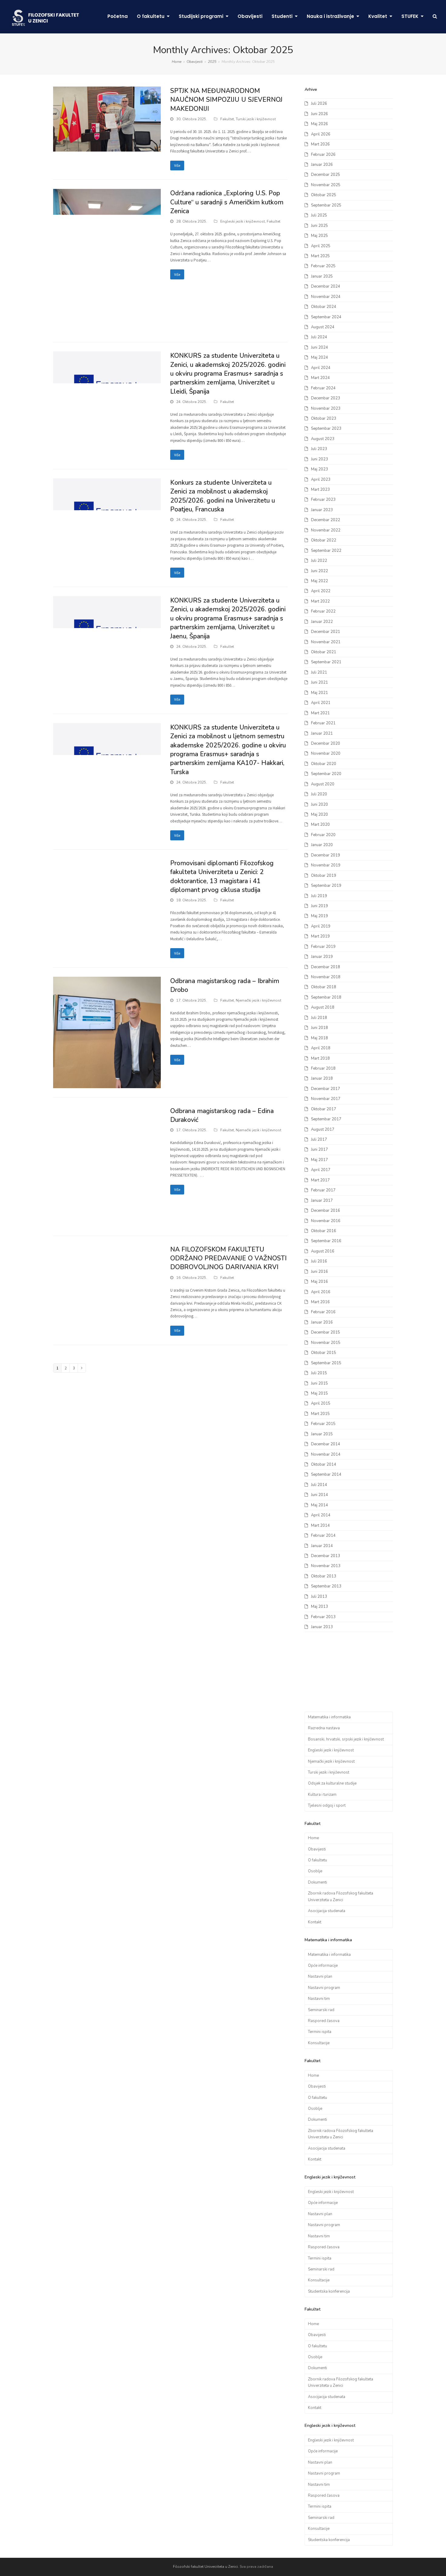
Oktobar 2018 (324, 987)
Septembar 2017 (326, 1119)
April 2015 (321, 1403)
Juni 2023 (319, 459)
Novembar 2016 (326, 1221)
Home (313, 1838)
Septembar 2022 (326, 551)
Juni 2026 (319, 114)
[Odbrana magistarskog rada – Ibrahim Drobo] (107, 1032)
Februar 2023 (323, 500)
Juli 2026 (319, 104)
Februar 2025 (323, 266)
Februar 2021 (323, 723)
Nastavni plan (320, 1976)
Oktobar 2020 (324, 764)
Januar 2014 (322, 1546)
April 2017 (321, 1170)
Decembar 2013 (326, 1556)
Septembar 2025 (326, 205)
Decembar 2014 (326, 1444)
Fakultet (227, 119)
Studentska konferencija (329, 2291)
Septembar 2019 (326, 886)
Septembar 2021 (326, 662)
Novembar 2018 (326, 977)
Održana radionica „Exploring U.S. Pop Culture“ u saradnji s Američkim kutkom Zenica (227, 202)
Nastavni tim (319, 1999)
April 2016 (321, 1292)
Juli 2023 (319, 449)
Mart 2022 (320, 601)
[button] (435, 17)
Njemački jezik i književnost (258, 1000)
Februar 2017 (323, 1190)
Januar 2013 (322, 1627)
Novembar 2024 (326, 297)
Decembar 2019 (326, 855)
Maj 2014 (319, 1505)
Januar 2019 (322, 957)
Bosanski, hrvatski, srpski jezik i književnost (346, 1739)
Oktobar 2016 (324, 1231)
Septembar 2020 (326, 774)
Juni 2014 (319, 1495)
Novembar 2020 (326, 753)
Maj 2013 (319, 1607)
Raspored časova (324, 2021)
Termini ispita (320, 2032)
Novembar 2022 (326, 530)
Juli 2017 (319, 1139)
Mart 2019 (320, 936)
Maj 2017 (319, 1160)
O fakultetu (318, 1860)
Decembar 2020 (326, 743)
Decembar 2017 (326, 1089)
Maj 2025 (319, 236)
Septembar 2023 (326, 429)
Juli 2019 (319, 896)
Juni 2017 (319, 1150)
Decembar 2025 (326, 175)
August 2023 (323, 439)
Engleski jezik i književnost (243, 221)
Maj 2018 (319, 1038)
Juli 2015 (319, 1373)
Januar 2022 (322, 622)
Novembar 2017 (326, 1099)
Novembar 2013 (326, 1566)
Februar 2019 (323, 947)
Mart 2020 (320, 825)
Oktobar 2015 (324, 1353)
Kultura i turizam (322, 1795)
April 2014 (321, 1515)
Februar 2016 (323, 1312)
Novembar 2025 (326, 185)
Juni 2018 (319, 1028)
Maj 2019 (319, 916)
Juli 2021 (319, 672)
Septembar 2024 (326, 317)
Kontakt (315, 1922)
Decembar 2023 (326, 398)
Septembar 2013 (326, 1586)
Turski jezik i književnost (256, 119)
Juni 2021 (319, 682)
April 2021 (321, 703)
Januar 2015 (322, 1434)
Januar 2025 (322, 276)
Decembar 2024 (326, 286)
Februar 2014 (323, 1536)
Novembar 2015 (326, 1343)
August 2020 (323, 784)
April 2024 (321, 368)
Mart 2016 (320, 1302)
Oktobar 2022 (324, 540)
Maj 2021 (319, 693)
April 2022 (321, 591)
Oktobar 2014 (324, 1464)
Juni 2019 (319, 906)
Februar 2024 (323, 388)
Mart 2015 (320, 1414)
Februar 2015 (323, 1424)
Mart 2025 (320, 256)
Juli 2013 (319, 1597)
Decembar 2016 (326, 1211)
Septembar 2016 (326, 1241)
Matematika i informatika (329, 1717)
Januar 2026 (322, 165)
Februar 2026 (323, 155)
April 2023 (321, 480)
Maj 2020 (319, 815)
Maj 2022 (319, 581)
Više (177, 165)
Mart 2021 (320, 713)
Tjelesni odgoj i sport (327, 1806)
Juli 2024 (319, 337)
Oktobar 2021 (324, 652)
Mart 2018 (320, 1058)
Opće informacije (323, 1966)
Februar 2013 (323, 1617)
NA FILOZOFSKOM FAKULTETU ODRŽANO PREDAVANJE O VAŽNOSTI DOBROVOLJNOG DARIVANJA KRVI (228, 1258)
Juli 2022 (319, 561)
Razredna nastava (324, 1728)
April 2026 (321, 134)
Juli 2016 (319, 1261)
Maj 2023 (319, 469)
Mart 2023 (320, 490)
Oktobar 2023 (324, 419)
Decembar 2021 (326, 632)
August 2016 (323, 1251)
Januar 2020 (322, 845)
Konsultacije (319, 2043)
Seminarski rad (321, 2010)
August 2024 (323, 327)
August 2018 (323, 1007)
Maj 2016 (319, 1282)
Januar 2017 (322, 1201)
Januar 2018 (322, 1078)
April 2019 (321, 926)
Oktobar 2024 (324, 307)
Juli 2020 (319, 794)
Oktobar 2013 (324, 1576)
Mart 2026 (320, 144)
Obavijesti (317, 1849)
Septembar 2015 (326, 1363)
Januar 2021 (322, 733)
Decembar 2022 (326, 520)
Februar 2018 (323, 1068)
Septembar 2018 (326, 997)
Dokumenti (318, 1882)
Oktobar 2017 (324, 1109)
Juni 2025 (319, 226)
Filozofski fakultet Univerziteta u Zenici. (206, 2567)
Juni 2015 (319, 1383)
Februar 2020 (323, 835)
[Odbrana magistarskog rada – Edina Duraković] (107, 1166)
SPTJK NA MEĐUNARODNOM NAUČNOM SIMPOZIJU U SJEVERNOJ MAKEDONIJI (226, 100)
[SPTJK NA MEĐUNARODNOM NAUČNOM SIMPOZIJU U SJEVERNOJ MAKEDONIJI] (107, 119)
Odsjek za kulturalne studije (332, 1783)
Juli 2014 (319, 1485)
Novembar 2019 (326, 865)
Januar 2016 (322, 1322)
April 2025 (321, 246)
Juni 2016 (319, 1272)
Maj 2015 (319, 1393)
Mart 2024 (320, 378)
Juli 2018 (319, 1018)
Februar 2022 (323, 611)
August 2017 (323, 1129)
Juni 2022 (319, 571)
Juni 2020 (319, 805)
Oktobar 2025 (324, 195)
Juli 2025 (319, 215)
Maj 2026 (319, 124)
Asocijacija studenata (327, 1911)
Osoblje (315, 1871)
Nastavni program (324, 1988)
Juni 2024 (319, 347)
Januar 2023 (322, 510)
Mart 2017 (320, 1180)
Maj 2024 (319, 357)
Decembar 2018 (326, 967)
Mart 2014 (320, 1525)
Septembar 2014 (326, 1474)
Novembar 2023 (326, 408)
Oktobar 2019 (324, 876)
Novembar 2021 (326, 642)
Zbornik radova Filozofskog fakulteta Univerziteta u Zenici (341, 1896)
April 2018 (321, 1048)
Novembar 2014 (326, 1454)
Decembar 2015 (326, 1332)
